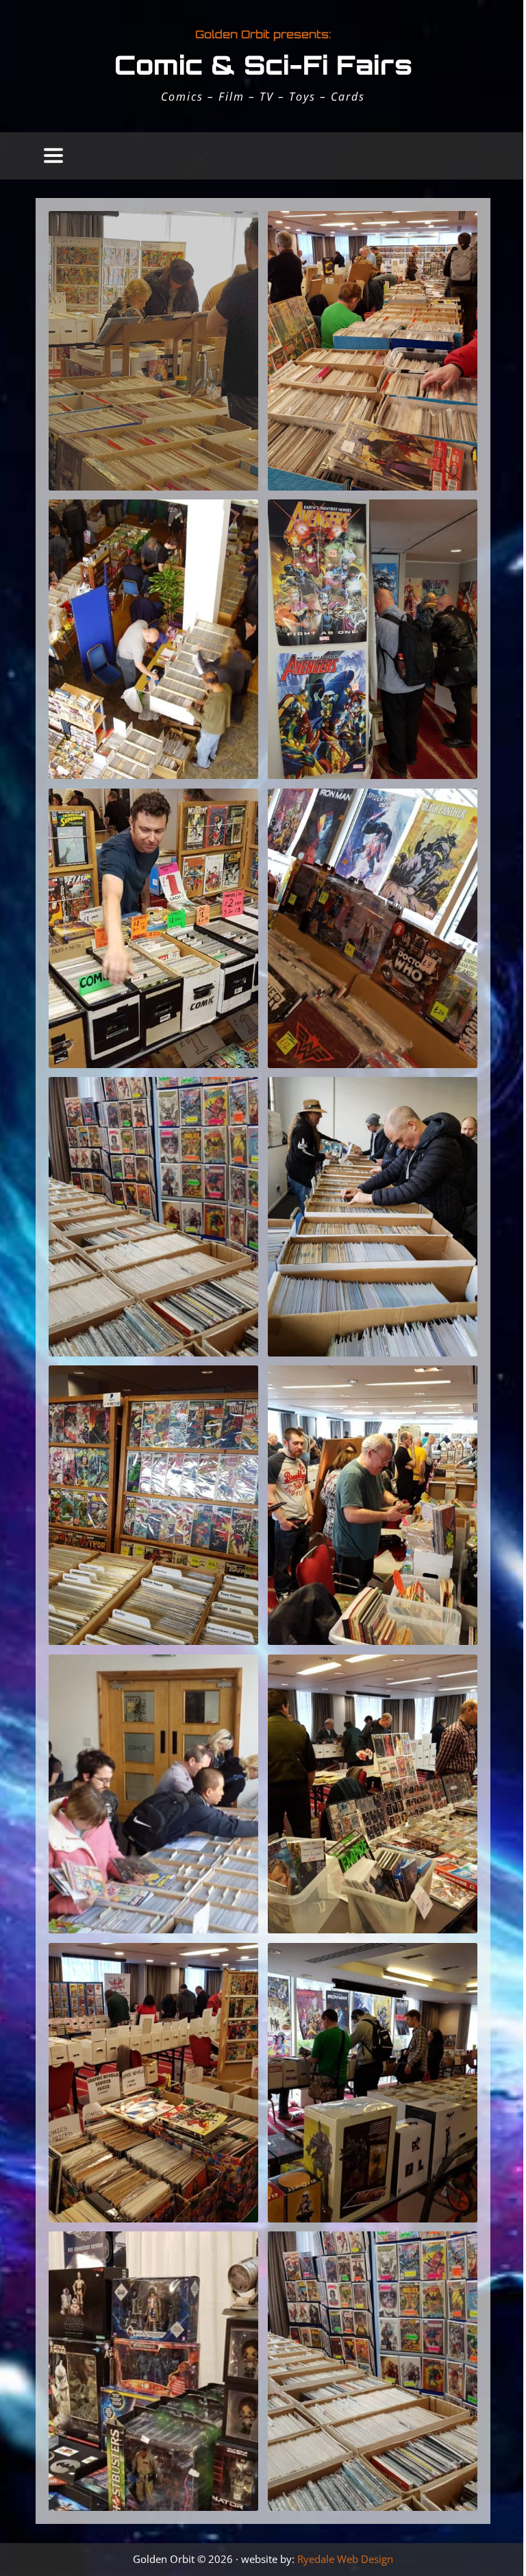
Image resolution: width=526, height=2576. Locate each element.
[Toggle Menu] (53, 156)
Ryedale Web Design (345, 2559)
